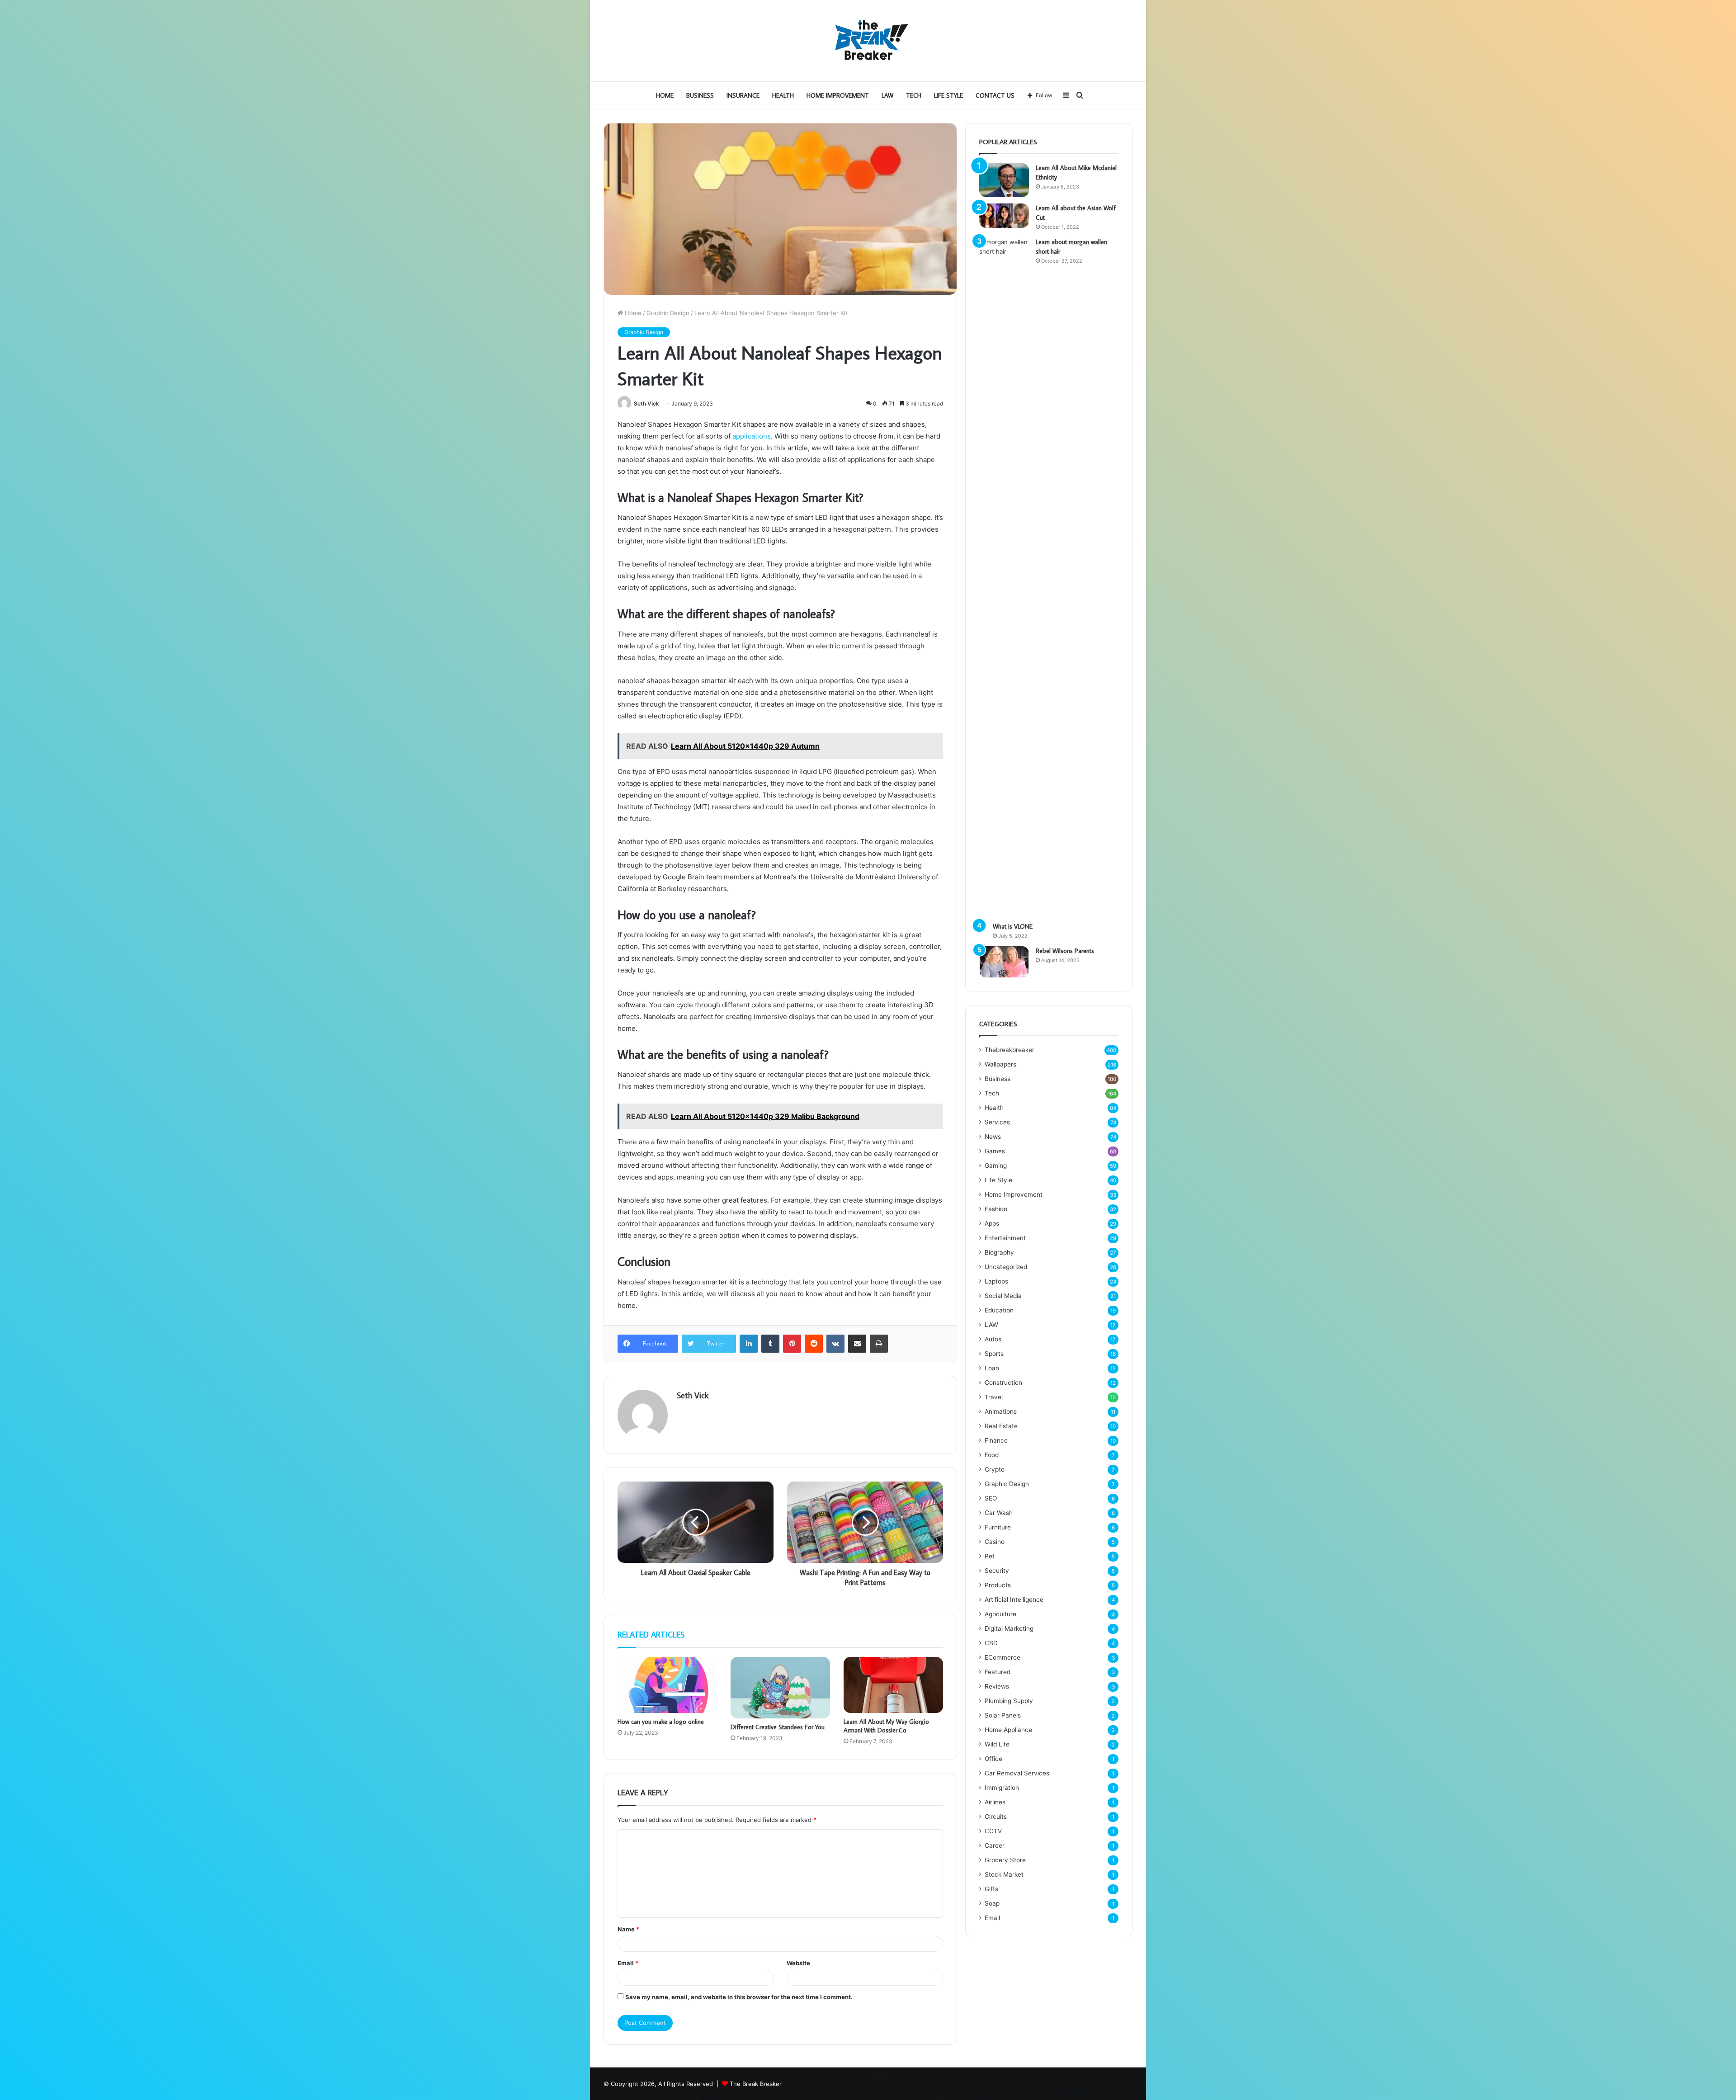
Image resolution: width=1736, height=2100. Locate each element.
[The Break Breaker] (868, 41)
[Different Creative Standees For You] (780, 1688)
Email (628, 1963)
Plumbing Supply (1009, 1701)
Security (997, 1571)
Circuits (996, 1817)
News (993, 1137)
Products (998, 1585)
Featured (998, 1672)
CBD (991, 1643)
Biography (999, 1252)
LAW (887, 95)
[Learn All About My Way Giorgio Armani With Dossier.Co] (893, 1685)
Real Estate (1001, 1426)
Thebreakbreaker (1010, 1050)
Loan (992, 1368)
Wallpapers (1000, 1064)
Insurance (743, 95)
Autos (993, 1339)
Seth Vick (646, 403)
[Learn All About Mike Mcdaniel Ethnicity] (1004, 180)
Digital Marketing (1009, 1628)
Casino (995, 1542)
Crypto (995, 1469)
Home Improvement (838, 95)
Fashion (996, 1209)
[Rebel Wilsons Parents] (1004, 962)
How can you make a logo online (661, 1722)
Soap (992, 1903)
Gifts (991, 1889)
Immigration (1002, 1788)
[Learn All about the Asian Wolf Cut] (1004, 216)
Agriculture (1000, 1614)
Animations (1001, 1411)
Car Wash (999, 1513)
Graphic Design (668, 313)
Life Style (948, 95)
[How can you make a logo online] (667, 1685)
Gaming (996, 1166)
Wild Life (997, 1744)
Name (628, 1929)
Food (992, 1455)
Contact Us (995, 95)
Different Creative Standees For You (778, 1727)
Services (997, 1122)
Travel (994, 1397)
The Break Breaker (756, 2084)
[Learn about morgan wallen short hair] (1004, 576)
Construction (1003, 1383)
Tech (914, 95)
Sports (994, 1354)
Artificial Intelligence (1014, 1600)
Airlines (995, 1802)
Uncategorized (1006, 1267)
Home (665, 95)
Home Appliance (1008, 1730)
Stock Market (1004, 1874)
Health (783, 95)
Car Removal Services (1017, 1773)
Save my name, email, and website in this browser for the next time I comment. (739, 1997)
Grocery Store (1005, 1860)
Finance (996, 1440)
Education (999, 1310)
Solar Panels (1003, 1715)
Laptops (996, 1281)
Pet (990, 1556)
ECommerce (1002, 1657)
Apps (992, 1223)
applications (752, 436)
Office (993, 1759)
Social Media (1003, 1296)
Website (798, 1963)
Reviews (997, 1686)
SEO (991, 1498)
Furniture (998, 1527)
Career (995, 1845)
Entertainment (1005, 1238)
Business (700, 95)
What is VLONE (1013, 926)
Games (995, 1151)
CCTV (993, 1831)
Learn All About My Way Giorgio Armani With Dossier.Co (886, 1726)
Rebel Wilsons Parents (1065, 951)
